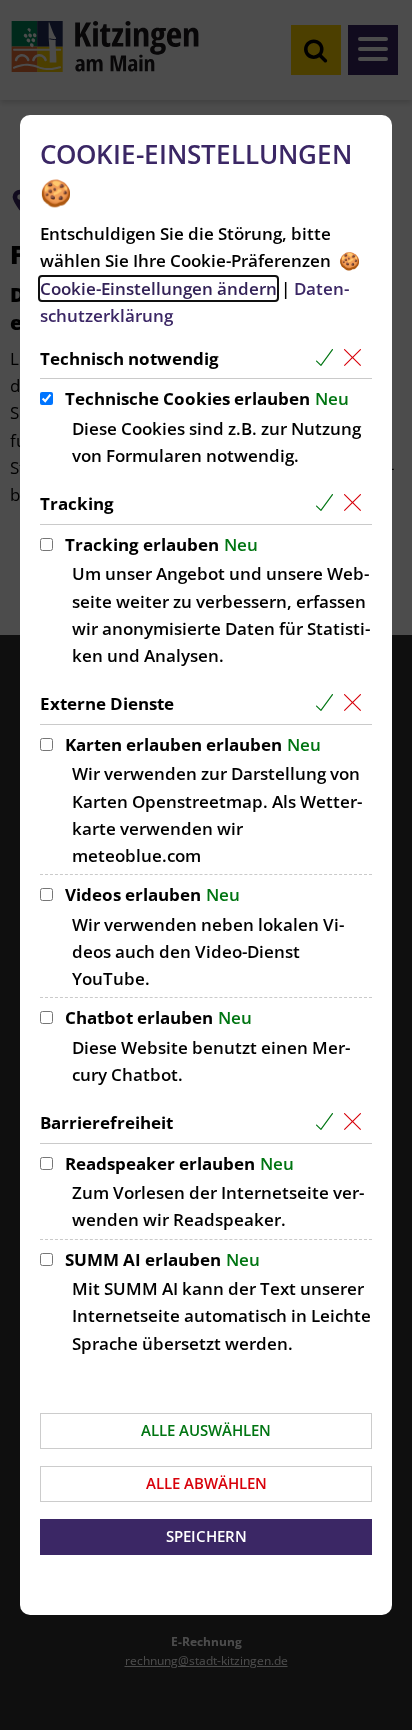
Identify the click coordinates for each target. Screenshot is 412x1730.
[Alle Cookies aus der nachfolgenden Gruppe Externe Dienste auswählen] (328, 703)
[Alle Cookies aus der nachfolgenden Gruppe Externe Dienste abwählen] (356, 703)
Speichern (206, 1536)
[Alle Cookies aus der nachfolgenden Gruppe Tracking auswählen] (328, 503)
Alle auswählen (206, 1430)
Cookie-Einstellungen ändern (158, 288)
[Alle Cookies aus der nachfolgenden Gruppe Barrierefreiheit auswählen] (328, 1122)
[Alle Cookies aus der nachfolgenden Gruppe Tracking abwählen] (356, 503)
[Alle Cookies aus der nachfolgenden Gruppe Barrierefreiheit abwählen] (356, 1122)
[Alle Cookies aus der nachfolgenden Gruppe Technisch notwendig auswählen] (328, 358)
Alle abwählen (206, 1483)
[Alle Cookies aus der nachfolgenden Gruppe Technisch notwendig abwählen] (356, 358)
